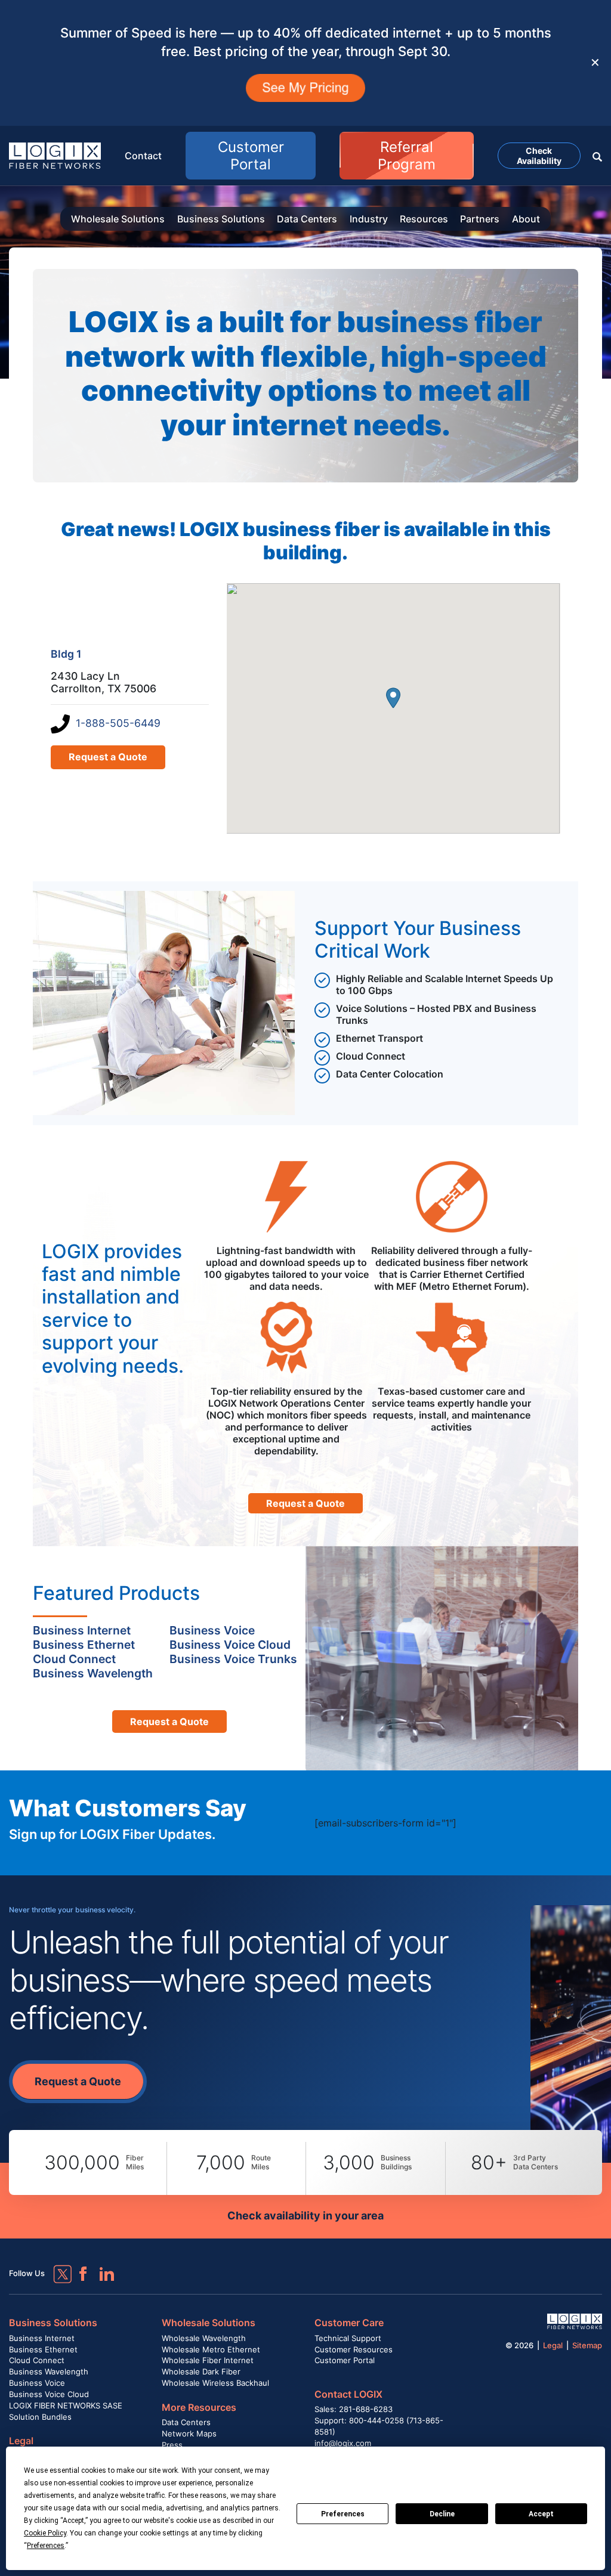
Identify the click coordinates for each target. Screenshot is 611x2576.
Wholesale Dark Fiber (201, 2371)
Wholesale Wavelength (204, 2338)
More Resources (199, 2407)
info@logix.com (343, 2443)
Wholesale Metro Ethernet (211, 2349)
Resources (424, 219)
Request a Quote (108, 757)
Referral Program (407, 156)
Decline (442, 2514)
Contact (143, 156)
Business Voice (37, 2383)
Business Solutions (221, 219)
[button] (597, 156)
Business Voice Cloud (49, 2394)
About (526, 219)
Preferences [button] (46, 2546)
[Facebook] (78, 2268)
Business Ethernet (43, 2349)
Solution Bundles (40, 2417)
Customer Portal (251, 156)
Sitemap (587, 2345)
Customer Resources (354, 2349)
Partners (480, 219)
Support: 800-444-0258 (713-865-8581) (379, 2426)
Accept (541, 2514)
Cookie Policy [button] (45, 2533)
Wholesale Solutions (118, 219)
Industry (369, 219)
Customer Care (349, 2323)
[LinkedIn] (101, 2268)
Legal (21, 2441)
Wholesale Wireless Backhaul (215, 2383)
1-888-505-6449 (118, 723)
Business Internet (42, 2338)
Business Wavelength (49, 2371)
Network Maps (189, 2433)
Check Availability (539, 156)
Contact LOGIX (348, 2394)
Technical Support (348, 2338)
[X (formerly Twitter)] (54, 2265)
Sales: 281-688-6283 (354, 2409)
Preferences (343, 2514)
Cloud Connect (37, 2360)
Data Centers (307, 219)
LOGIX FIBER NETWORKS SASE (66, 2405)
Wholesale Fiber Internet (208, 2360)
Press (172, 2445)
